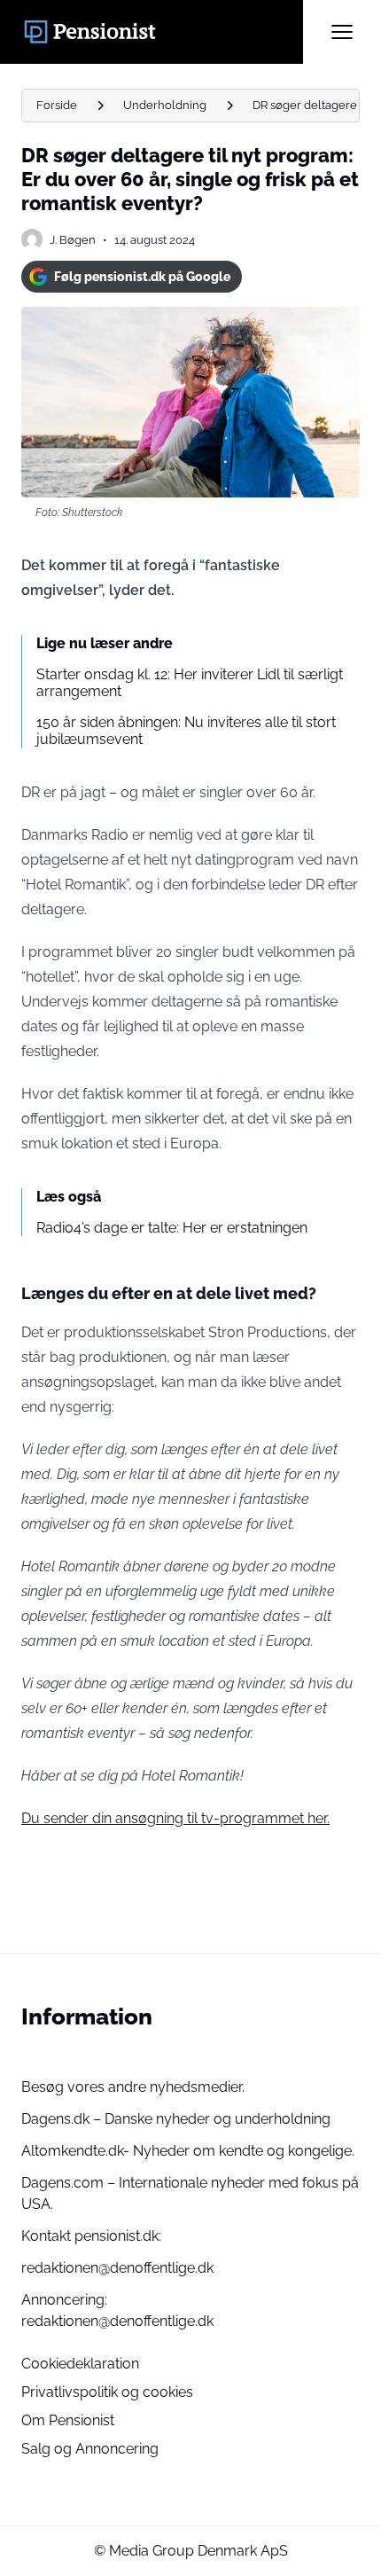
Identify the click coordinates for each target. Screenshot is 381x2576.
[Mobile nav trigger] (342, 32)
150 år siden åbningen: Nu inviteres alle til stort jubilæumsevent (186, 731)
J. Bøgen (73, 240)
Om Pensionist (68, 2420)
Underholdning (165, 105)
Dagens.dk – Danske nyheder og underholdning (176, 2119)
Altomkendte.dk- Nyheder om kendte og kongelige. (188, 2151)
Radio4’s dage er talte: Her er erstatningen (172, 1228)
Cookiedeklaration (80, 2364)
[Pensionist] (162, 32)
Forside (57, 105)
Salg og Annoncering (90, 2449)
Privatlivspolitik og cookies (107, 2392)
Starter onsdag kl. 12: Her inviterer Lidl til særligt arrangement (190, 683)
